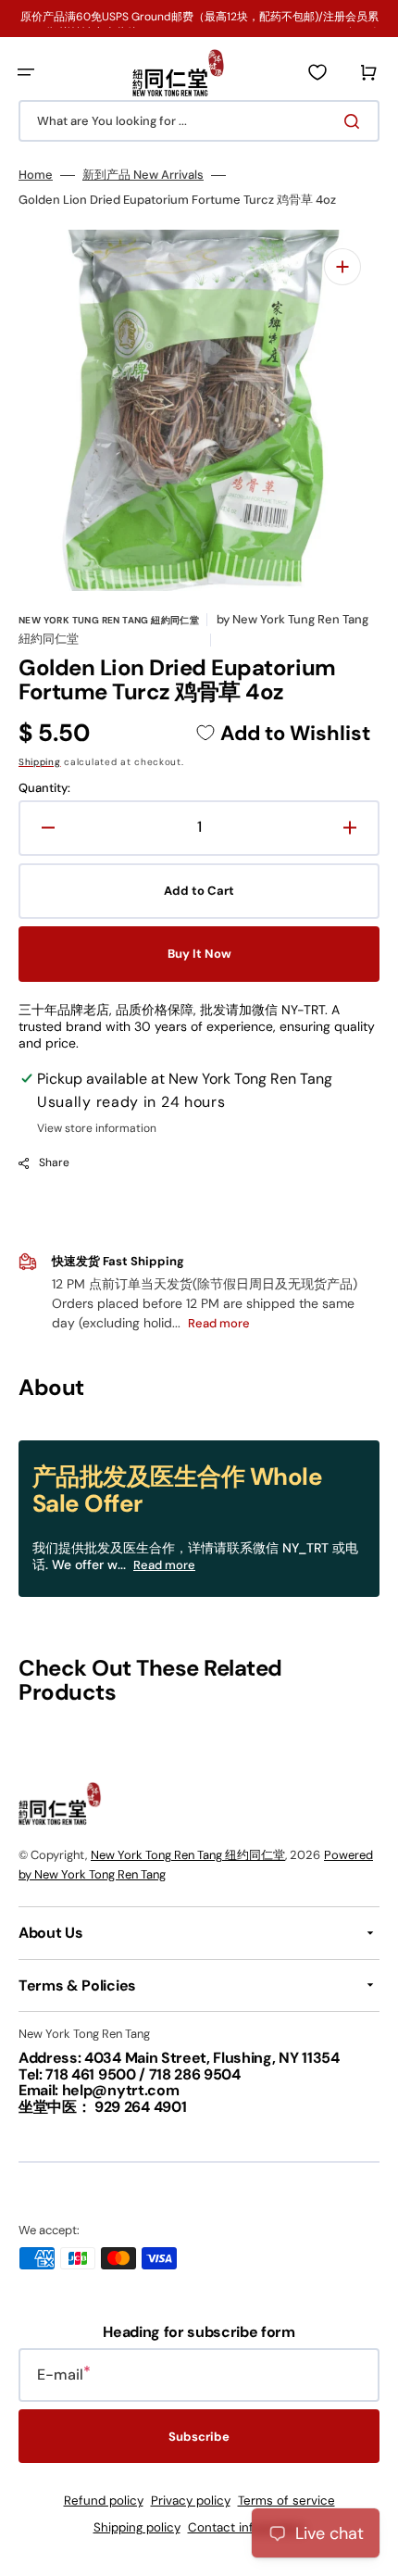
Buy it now (199, 954)
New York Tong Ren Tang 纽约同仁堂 (188, 1855)
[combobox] (199, 121)
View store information (97, 1129)
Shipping (40, 762)
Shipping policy (137, 2527)
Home (36, 175)
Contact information (247, 2527)
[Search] (355, 121)
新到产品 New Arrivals (143, 175)
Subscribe (199, 2437)
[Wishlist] (317, 72)
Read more (164, 1565)
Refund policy (104, 2501)
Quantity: (44, 788)
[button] (26, 72)
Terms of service (286, 2501)
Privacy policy (191, 2501)
